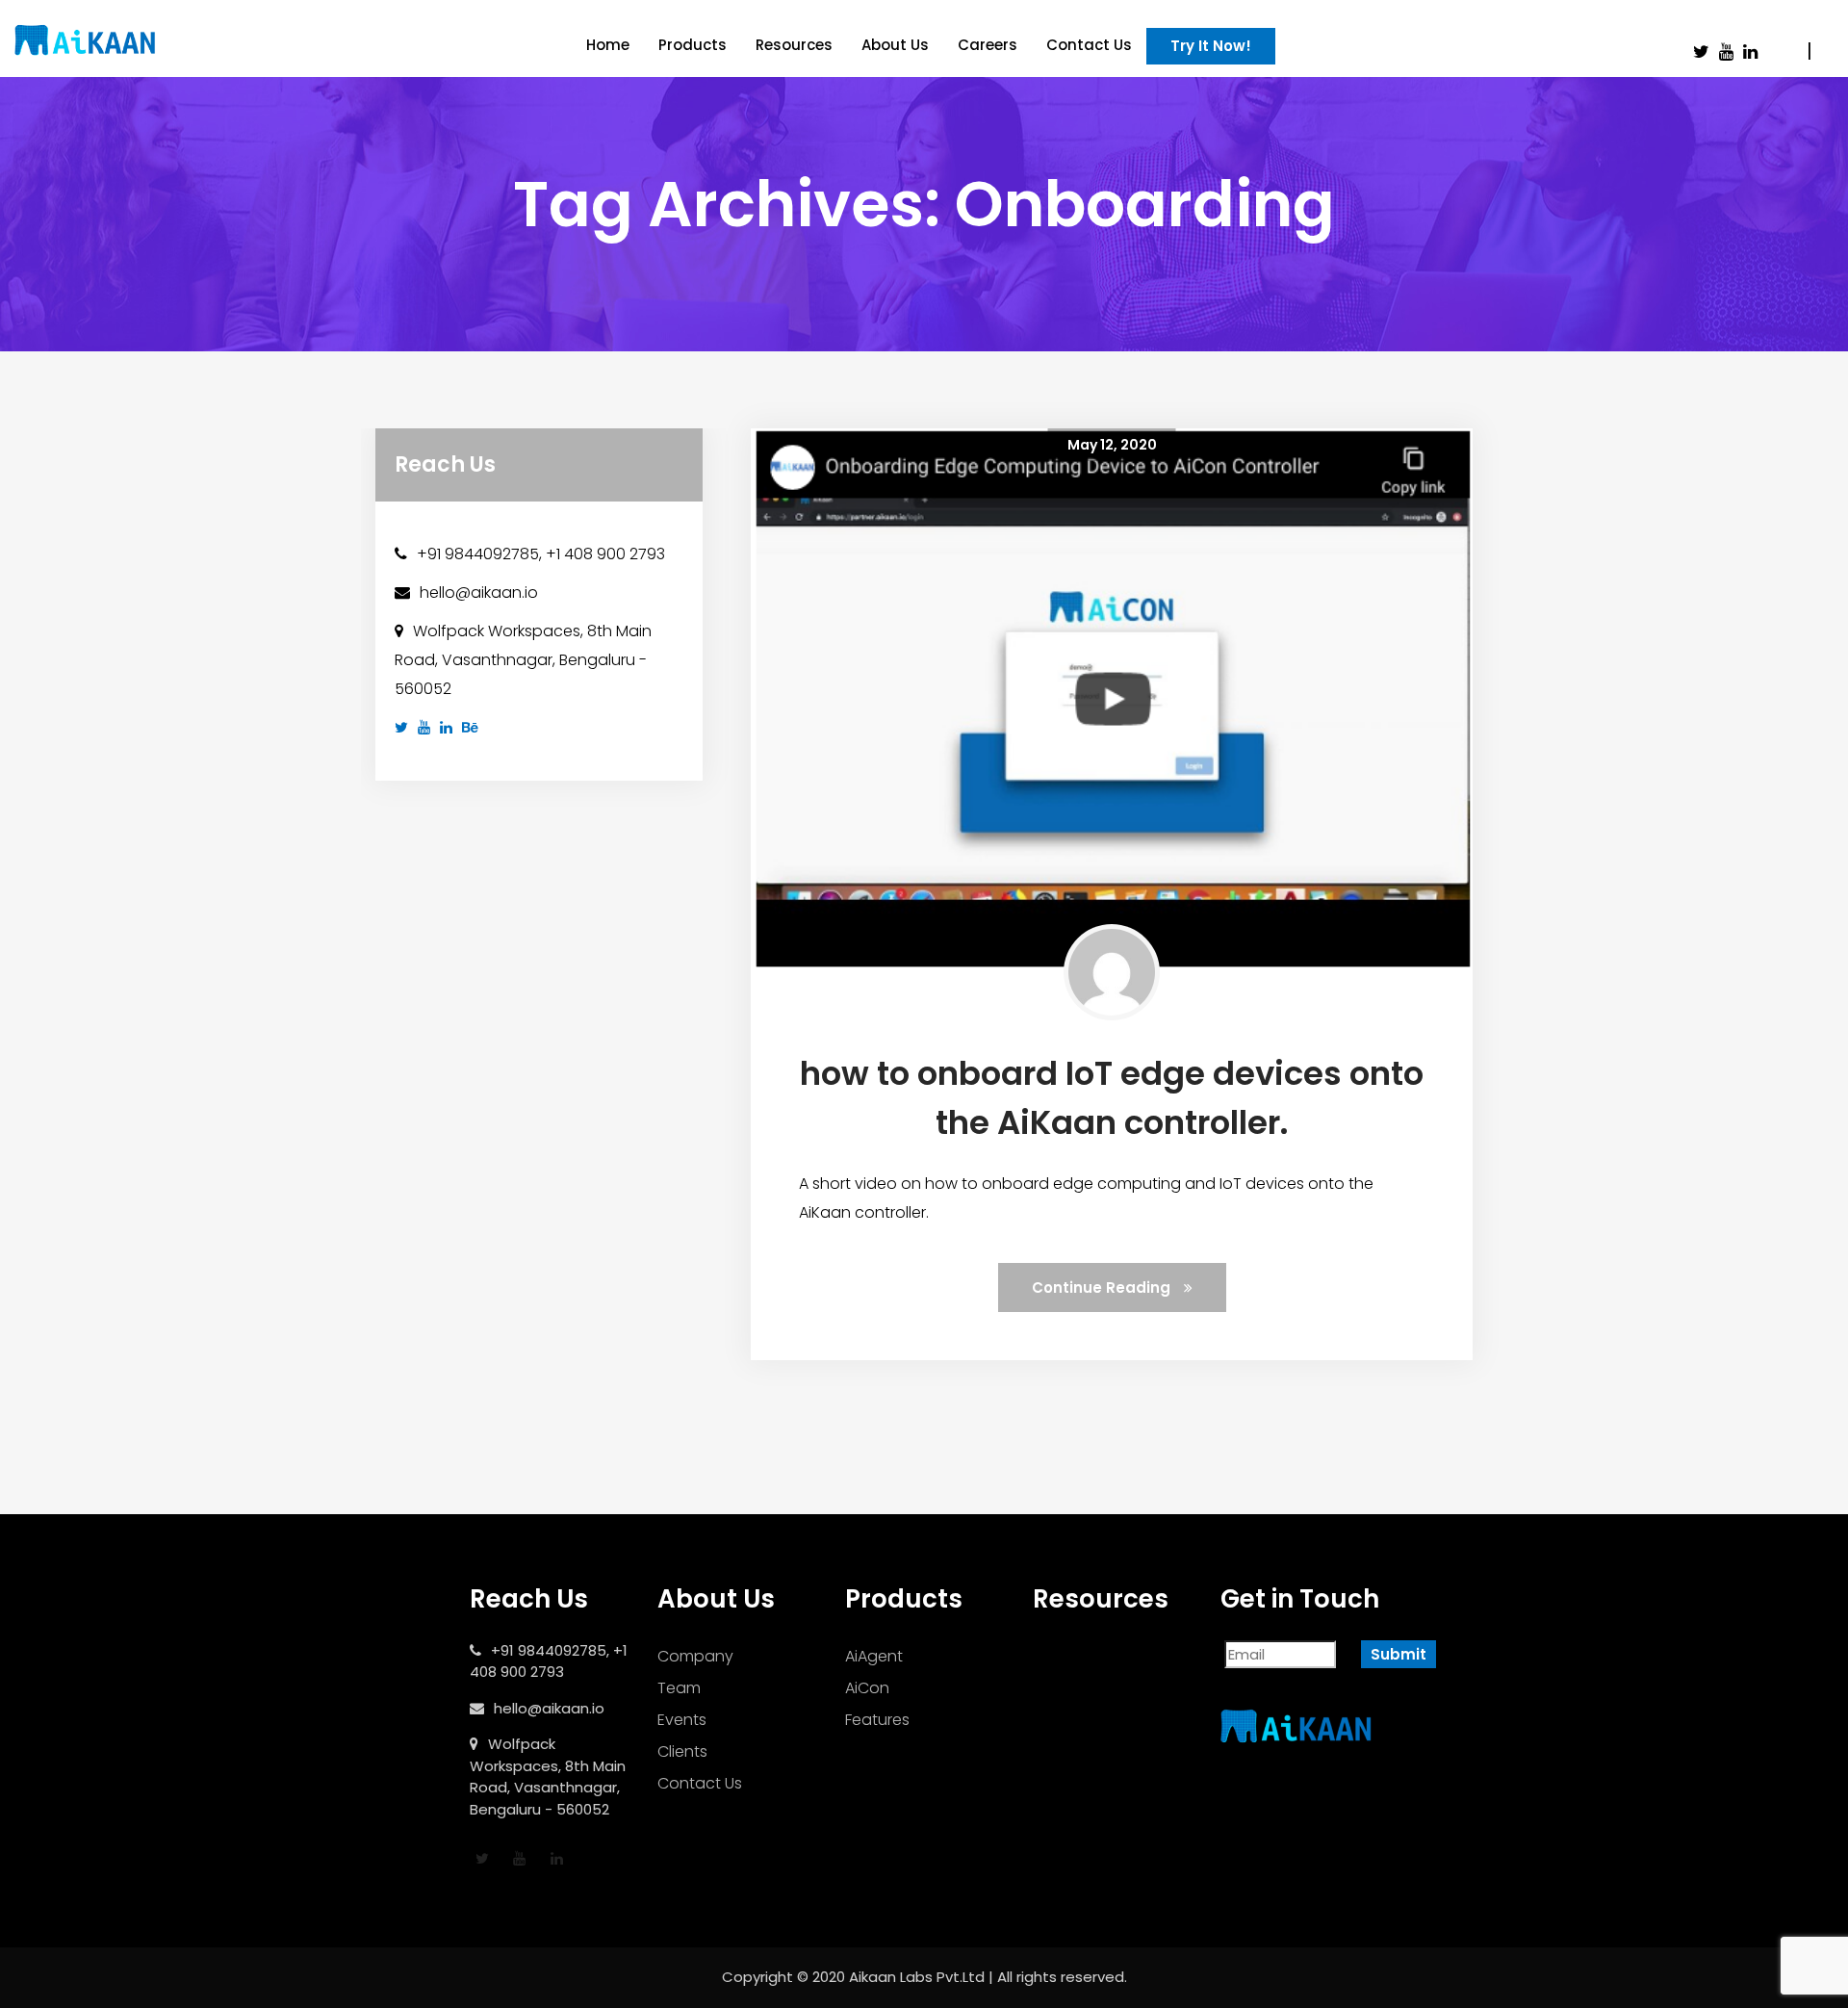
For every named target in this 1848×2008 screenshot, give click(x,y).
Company (695, 1656)
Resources (794, 45)
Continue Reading (1103, 1287)
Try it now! (1211, 46)
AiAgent (874, 1656)
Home (608, 45)
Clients (682, 1751)
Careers (988, 45)
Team (679, 1688)
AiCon (867, 1688)
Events (682, 1720)
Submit (1399, 1654)
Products (693, 45)
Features (877, 1720)
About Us (895, 45)
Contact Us (1089, 45)
